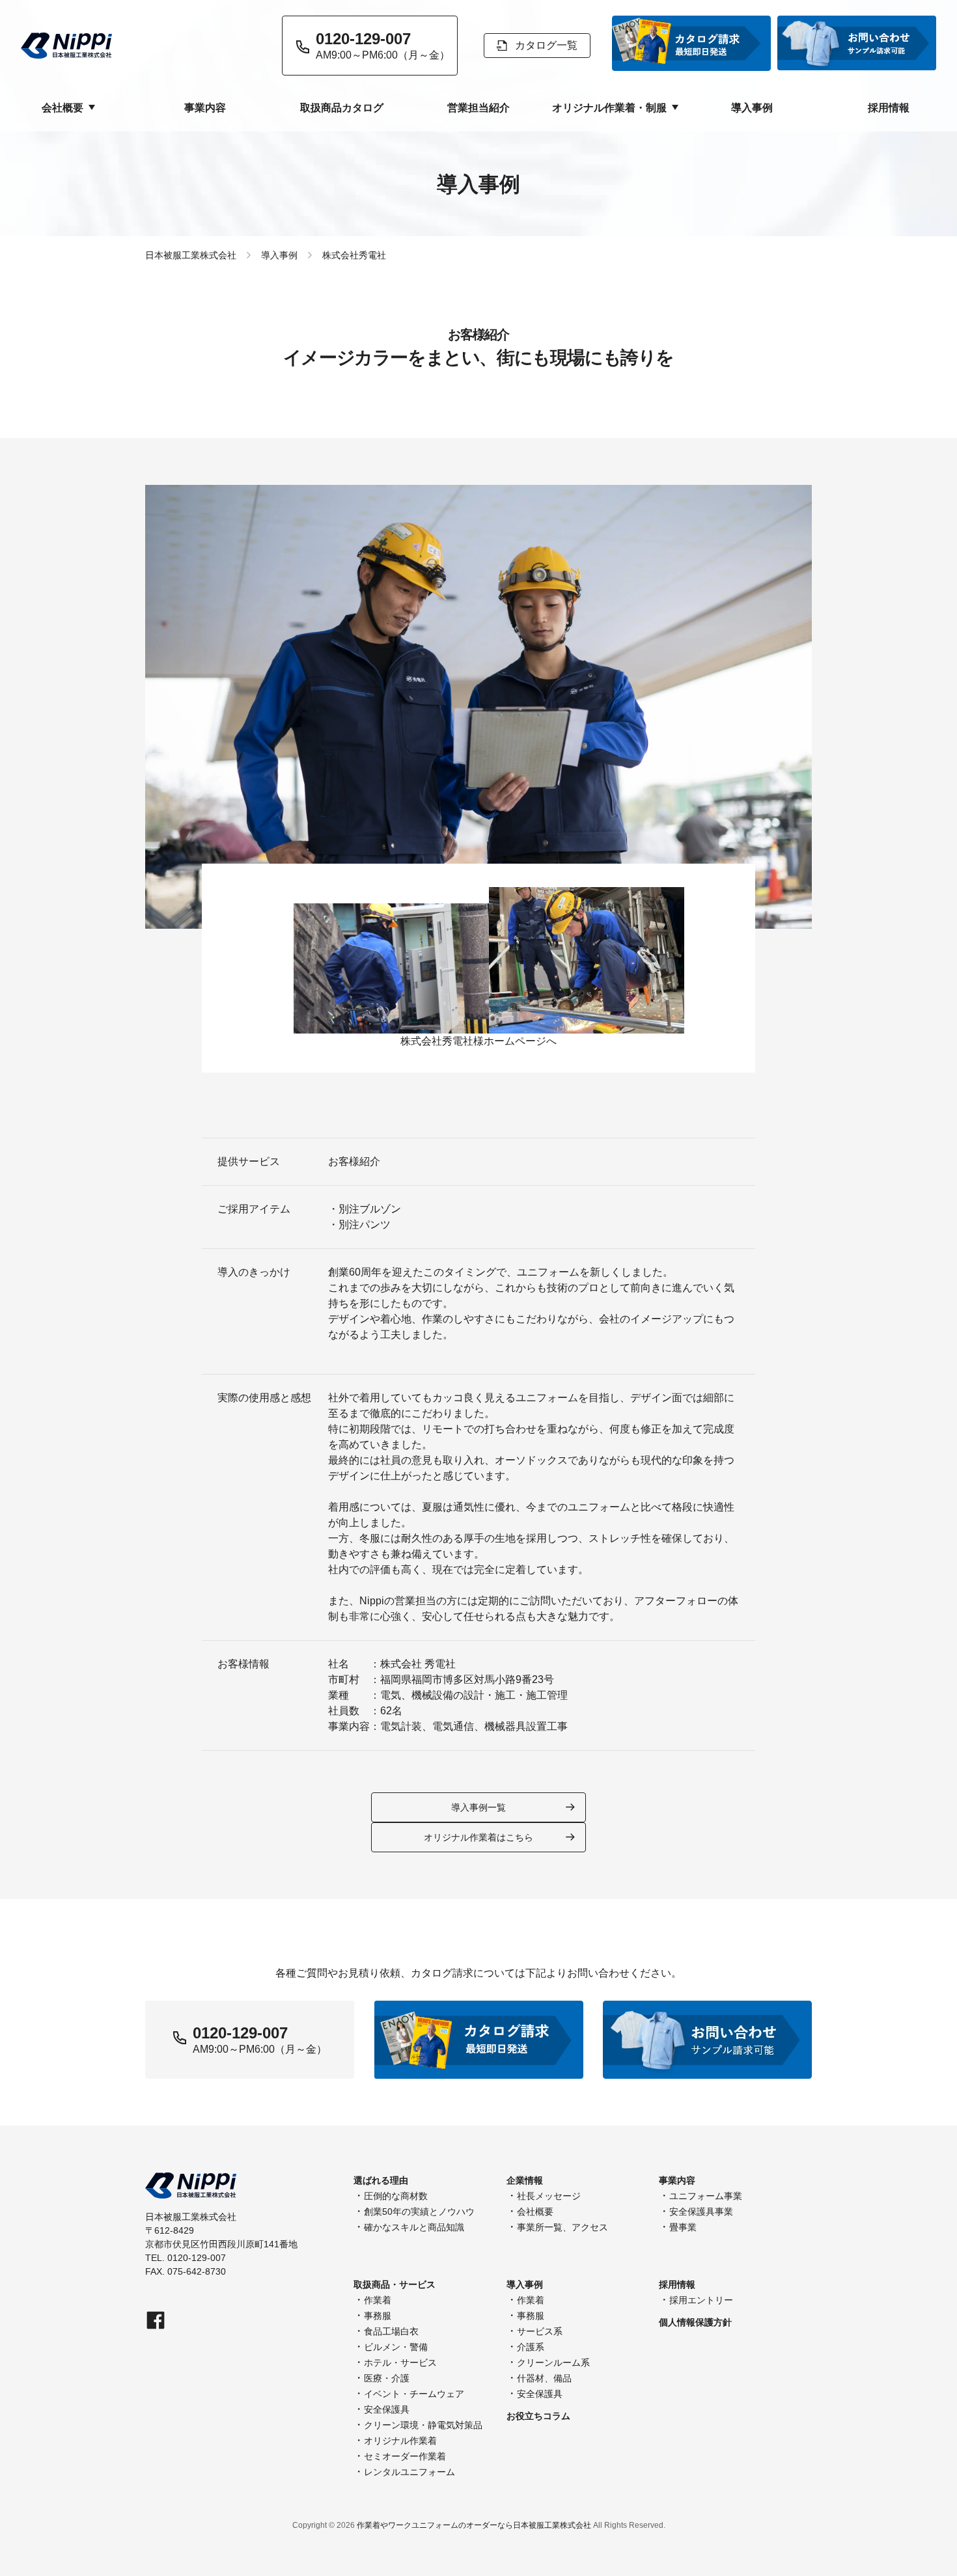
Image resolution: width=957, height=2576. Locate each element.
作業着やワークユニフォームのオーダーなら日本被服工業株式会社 (474, 2525)
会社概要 (535, 2212)
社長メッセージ (549, 2196)
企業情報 (525, 2180)
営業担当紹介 (478, 108)
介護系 (531, 2347)
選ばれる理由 (381, 2180)
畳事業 (683, 2227)
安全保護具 (387, 2409)
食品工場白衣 (391, 2331)
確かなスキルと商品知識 (414, 2227)
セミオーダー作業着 (405, 2456)
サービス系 (540, 2331)
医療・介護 (387, 2378)
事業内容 (205, 108)
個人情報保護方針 (695, 2322)
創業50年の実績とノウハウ (419, 2212)
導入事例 (752, 108)
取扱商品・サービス (395, 2284)
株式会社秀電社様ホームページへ (478, 1041)
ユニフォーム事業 (706, 2196)
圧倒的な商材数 (396, 2196)
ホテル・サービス (400, 2363)
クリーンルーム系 (553, 2363)
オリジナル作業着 (400, 2441)
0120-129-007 (240, 2033)
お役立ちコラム (538, 2416)
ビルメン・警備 (396, 2347)
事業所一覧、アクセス (562, 2227)
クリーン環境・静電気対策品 (423, 2425)
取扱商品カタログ (342, 108)
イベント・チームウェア (414, 2394)
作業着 (378, 2300)
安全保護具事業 (701, 2212)
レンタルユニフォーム (409, 2472)
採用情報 (889, 108)
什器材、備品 (544, 2378)
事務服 (378, 2316)
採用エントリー (701, 2300)
